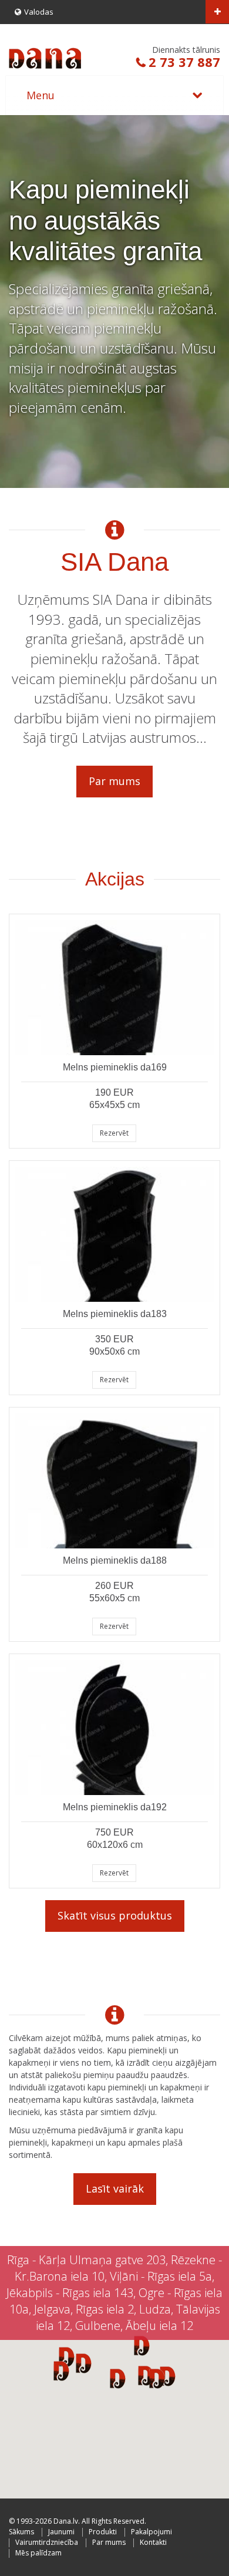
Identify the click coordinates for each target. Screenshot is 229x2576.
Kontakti (153, 2542)
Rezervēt (114, 1133)
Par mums (114, 781)
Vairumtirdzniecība (47, 2542)
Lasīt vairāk (115, 2188)
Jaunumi (61, 2532)
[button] (157, 2378)
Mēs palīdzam (38, 2553)
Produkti (103, 2532)
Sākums (21, 2532)
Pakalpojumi (151, 2532)
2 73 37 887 (184, 62)
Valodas (39, 12)
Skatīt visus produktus (115, 1915)
